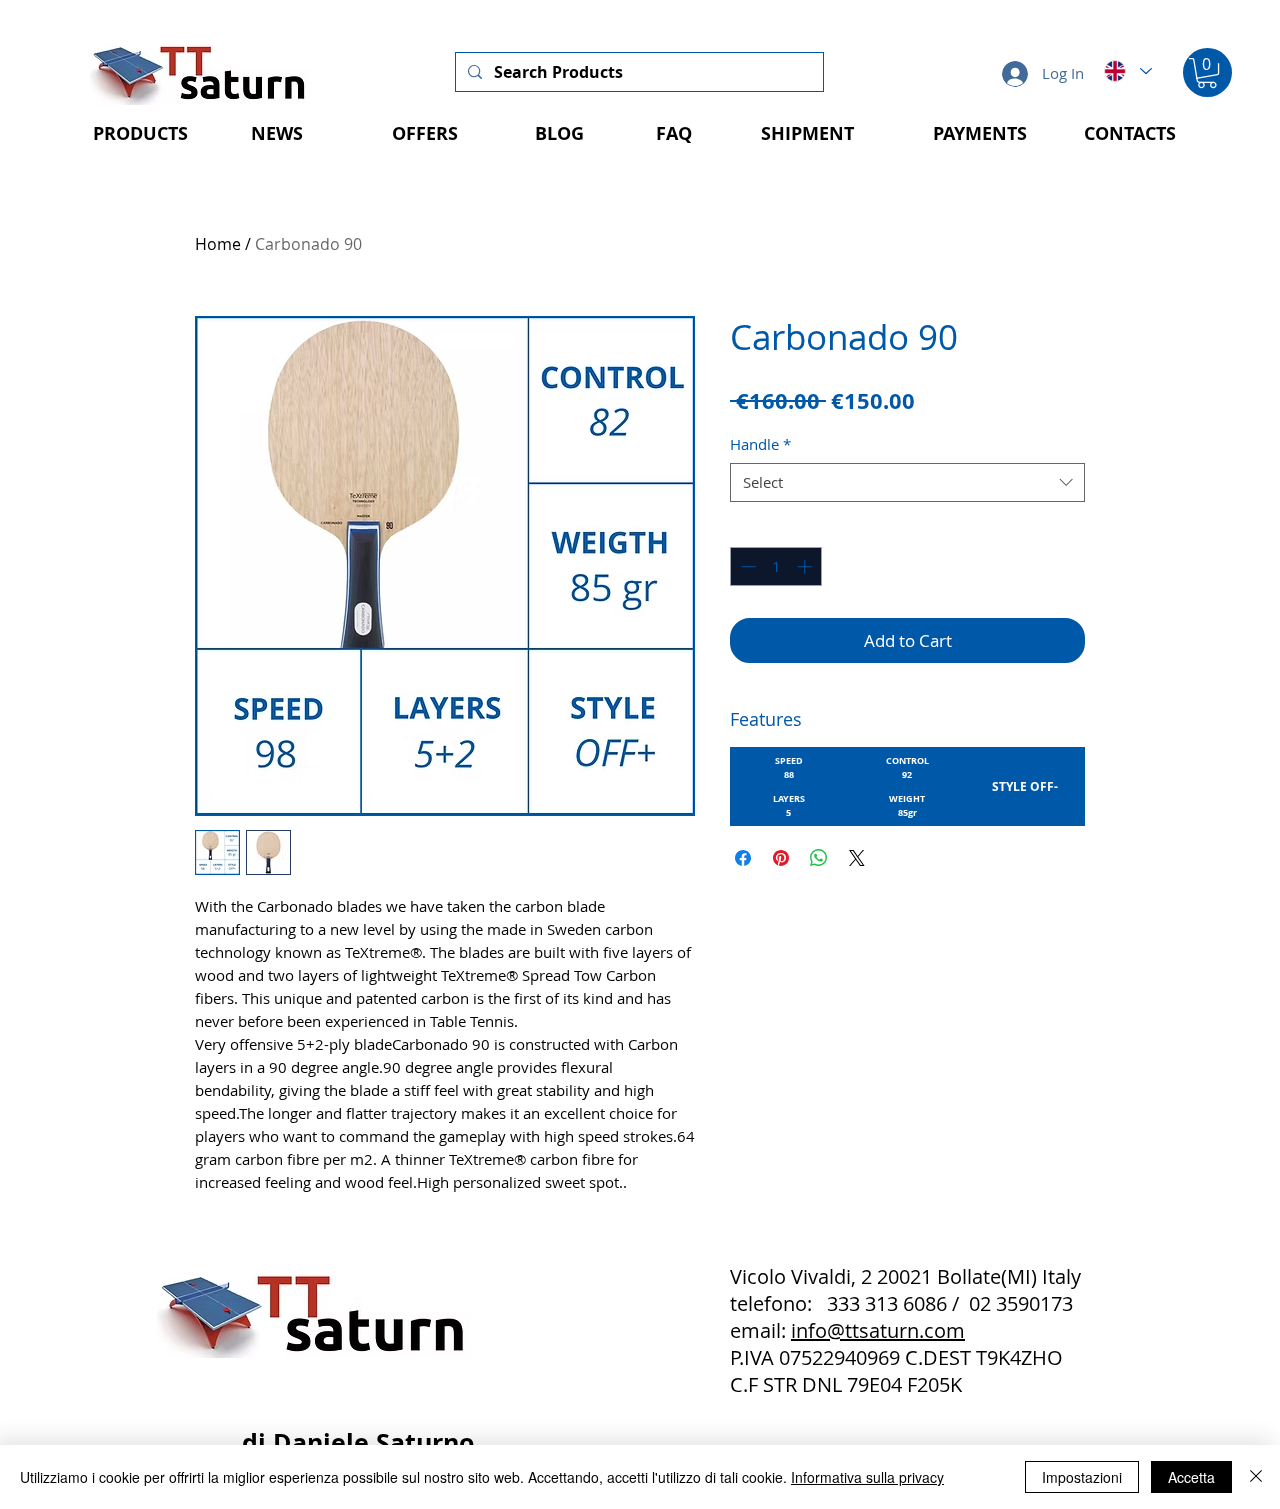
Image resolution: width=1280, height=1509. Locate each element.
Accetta (1191, 1477)
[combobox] (907, 482)
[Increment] (806, 566)
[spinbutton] (776, 566)
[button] (1207, 73)
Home (218, 244)
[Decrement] (746, 566)
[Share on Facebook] (743, 858)
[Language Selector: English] (1127, 71)
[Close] (1256, 1477)
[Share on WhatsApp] (819, 858)
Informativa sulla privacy (867, 1477)
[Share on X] (857, 858)
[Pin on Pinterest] (781, 858)
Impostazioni (1082, 1477)
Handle (760, 444)
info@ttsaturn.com (878, 1330)
